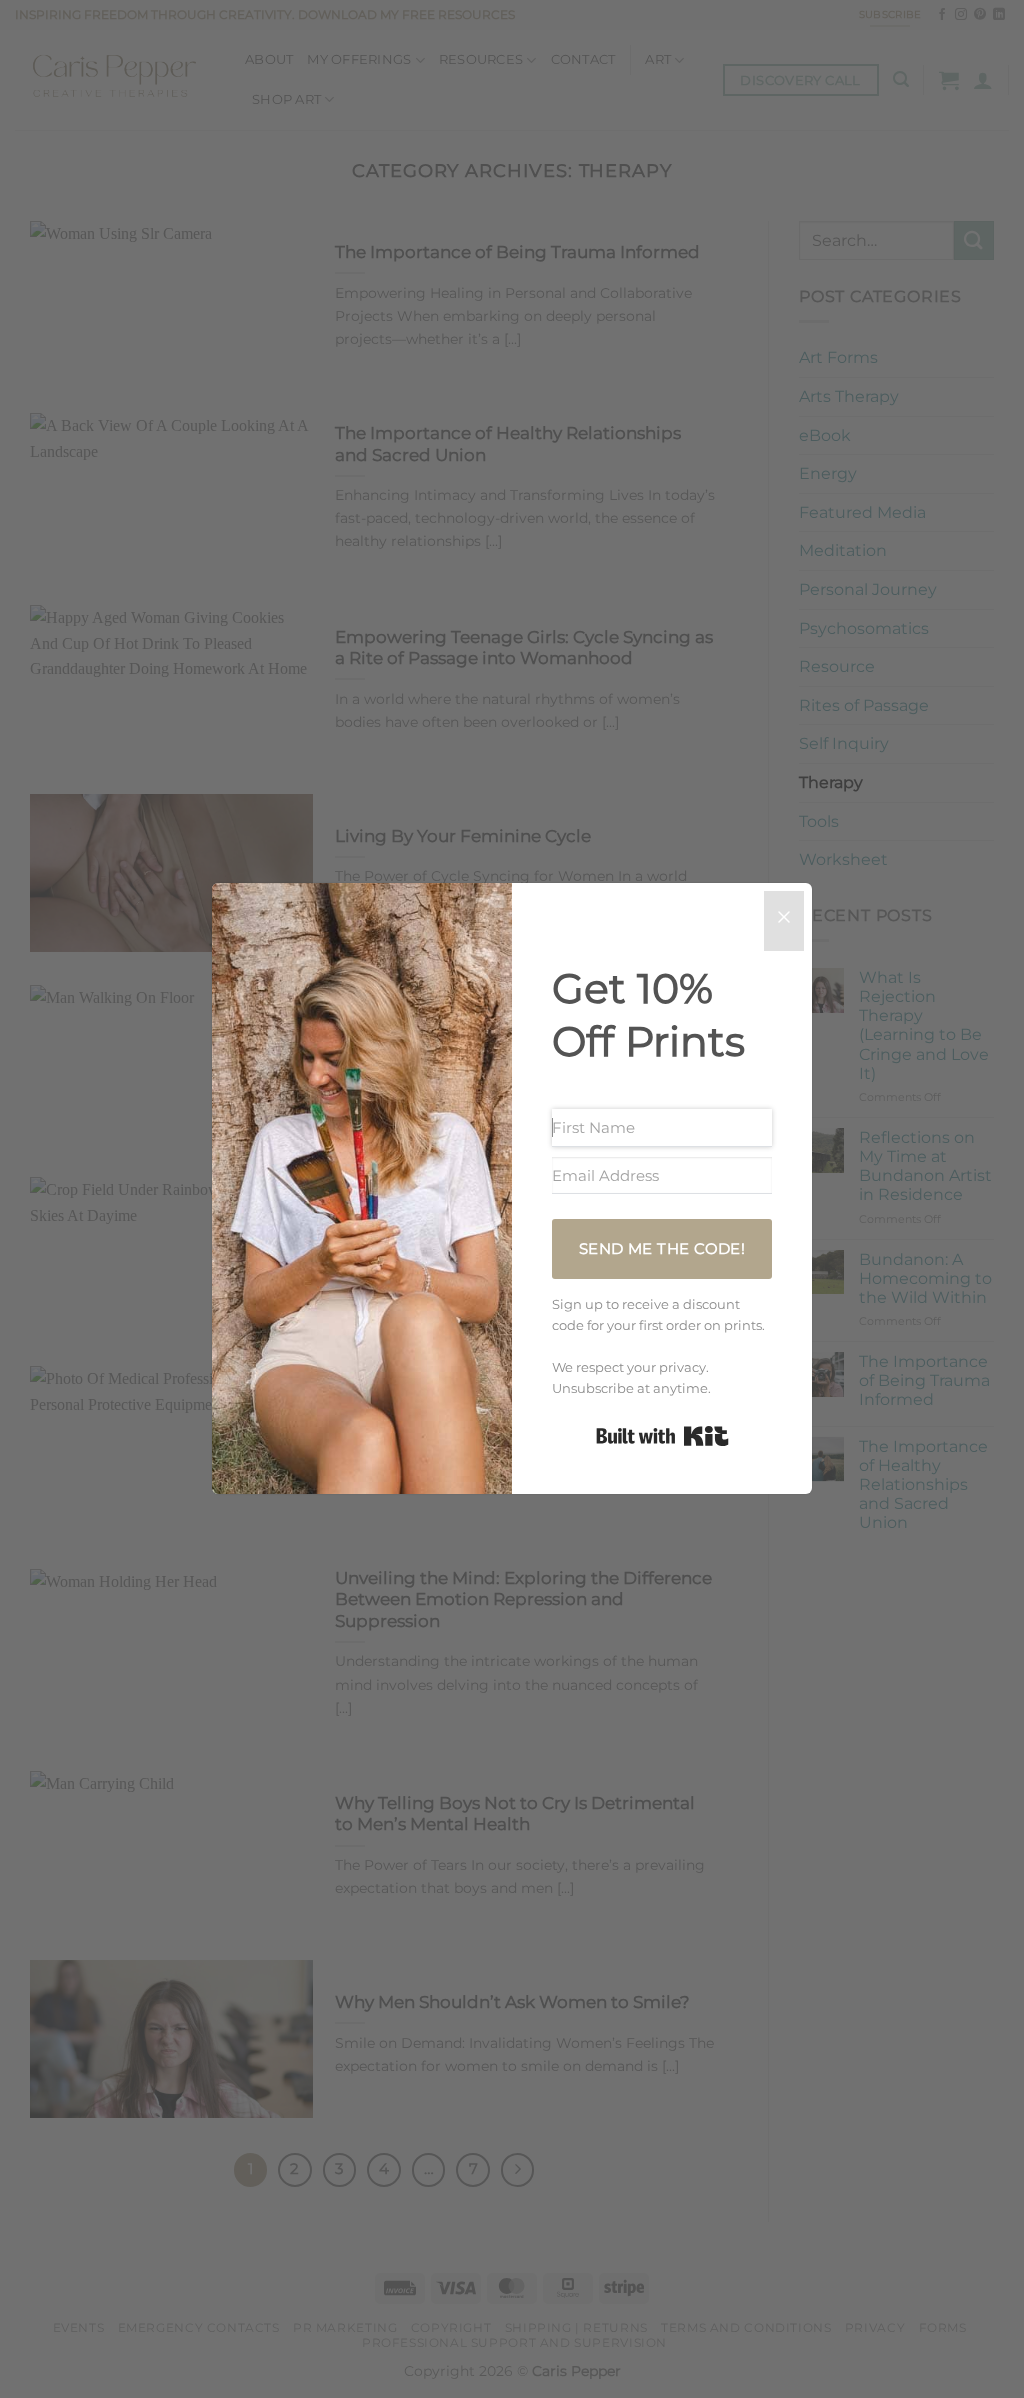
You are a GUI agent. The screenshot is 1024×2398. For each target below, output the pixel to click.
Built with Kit (662, 1436)
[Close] (784, 921)
